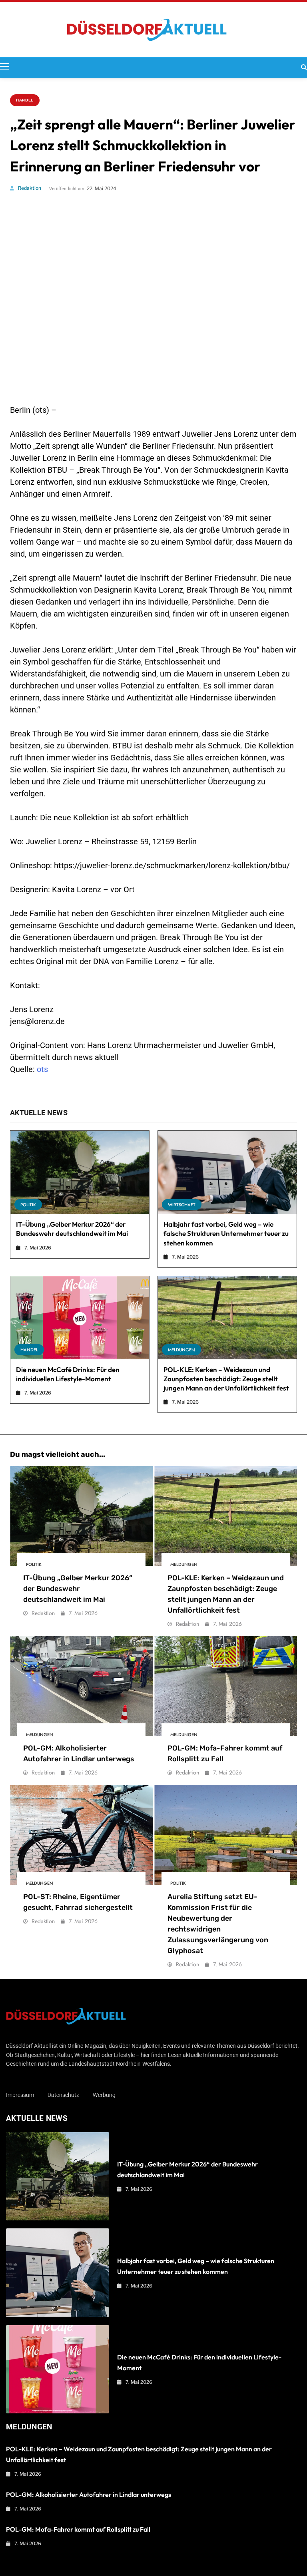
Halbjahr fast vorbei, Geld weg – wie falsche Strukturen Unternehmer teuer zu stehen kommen (226, 1233)
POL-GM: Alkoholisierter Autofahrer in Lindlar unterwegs (89, 2494)
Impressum (20, 2095)
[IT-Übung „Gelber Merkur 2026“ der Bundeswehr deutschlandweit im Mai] (80, 1172)
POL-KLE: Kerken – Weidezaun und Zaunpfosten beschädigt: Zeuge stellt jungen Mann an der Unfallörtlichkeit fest (226, 1379)
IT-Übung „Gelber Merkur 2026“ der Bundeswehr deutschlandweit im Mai (72, 1229)
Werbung (104, 2095)
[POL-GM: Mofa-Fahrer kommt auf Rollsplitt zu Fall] (226, 1686)
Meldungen (181, 1350)
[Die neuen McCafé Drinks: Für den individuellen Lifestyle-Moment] (80, 1318)
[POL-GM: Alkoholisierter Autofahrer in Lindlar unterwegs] (81, 1686)
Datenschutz (63, 2095)
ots (42, 1069)
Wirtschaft (182, 1205)
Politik (28, 1205)
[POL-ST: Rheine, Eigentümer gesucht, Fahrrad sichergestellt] (81, 1835)
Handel (25, 100)
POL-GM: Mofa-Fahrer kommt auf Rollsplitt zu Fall (78, 2529)
